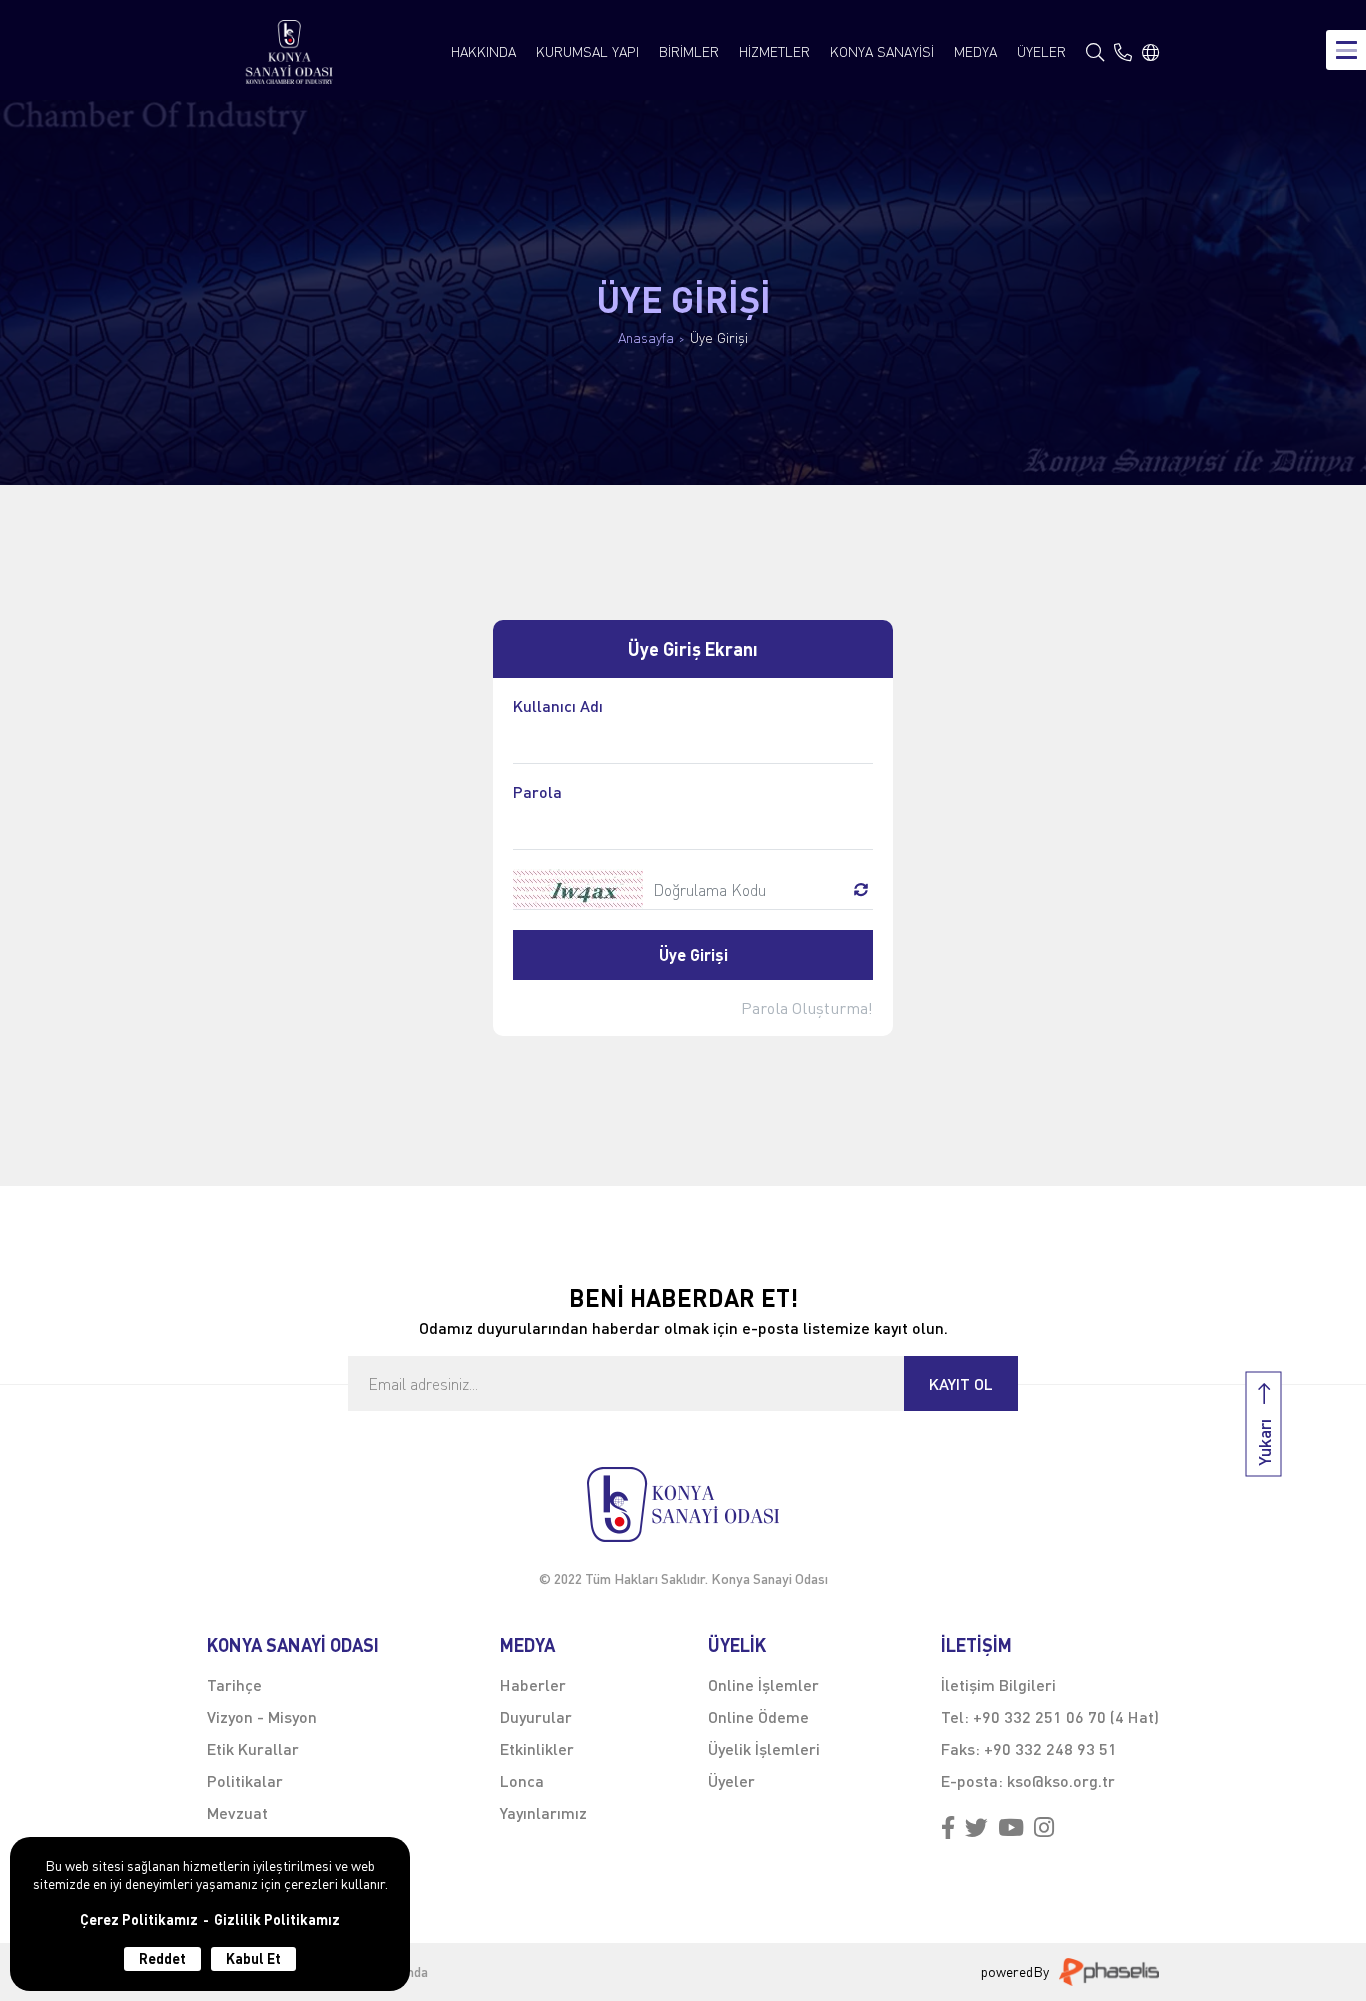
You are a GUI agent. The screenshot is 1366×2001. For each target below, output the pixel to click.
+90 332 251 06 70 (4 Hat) (1066, 1716)
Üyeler (731, 1780)
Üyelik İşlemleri (764, 1748)
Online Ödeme (758, 1716)
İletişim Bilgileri (998, 1684)
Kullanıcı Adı (558, 706)
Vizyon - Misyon (262, 1716)
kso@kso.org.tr (1061, 1780)
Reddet (162, 1958)
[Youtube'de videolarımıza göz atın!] (1011, 1828)
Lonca (522, 1780)
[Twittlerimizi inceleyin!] (976, 1828)
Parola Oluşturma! (807, 1008)
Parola (537, 792)
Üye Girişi (719, 338)
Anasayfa (646, 338)
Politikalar (245, 1780)
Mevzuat (237, 1812)
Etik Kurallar (253, 1748)
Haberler (533, 1684)
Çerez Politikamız (139, 1920)
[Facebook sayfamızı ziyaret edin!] (948, 1828)
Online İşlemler (763, 1684)
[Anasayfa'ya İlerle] (683, 1504)
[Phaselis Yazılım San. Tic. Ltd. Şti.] (1109, 1972)
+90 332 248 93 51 (1050, 1748)
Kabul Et (253, 1958)
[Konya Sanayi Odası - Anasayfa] (289, 52)
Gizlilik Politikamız (277, 1920)
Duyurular (536, 1716)
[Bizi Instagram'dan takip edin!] (1044, 1828)
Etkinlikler (537, 1748)
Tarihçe (234, 1684)
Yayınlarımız (543, 1812)
